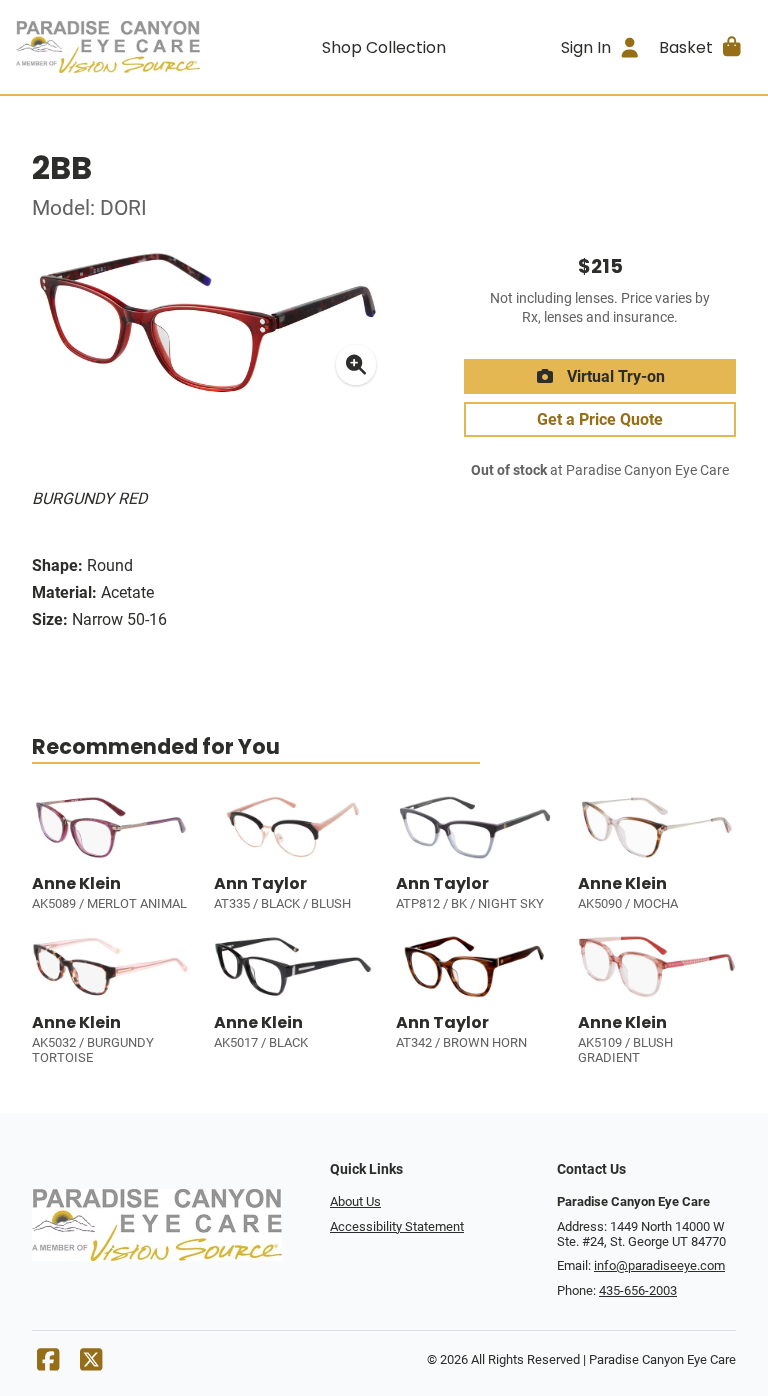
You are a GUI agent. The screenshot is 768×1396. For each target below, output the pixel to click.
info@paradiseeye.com (659, 1265)
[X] (91, 1364)
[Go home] (108, 47)
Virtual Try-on (614, 376)
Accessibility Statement (397, 1226)
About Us (355, 1201)
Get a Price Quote (600, 419)
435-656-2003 (638, 1290)
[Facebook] (48, 1364)
